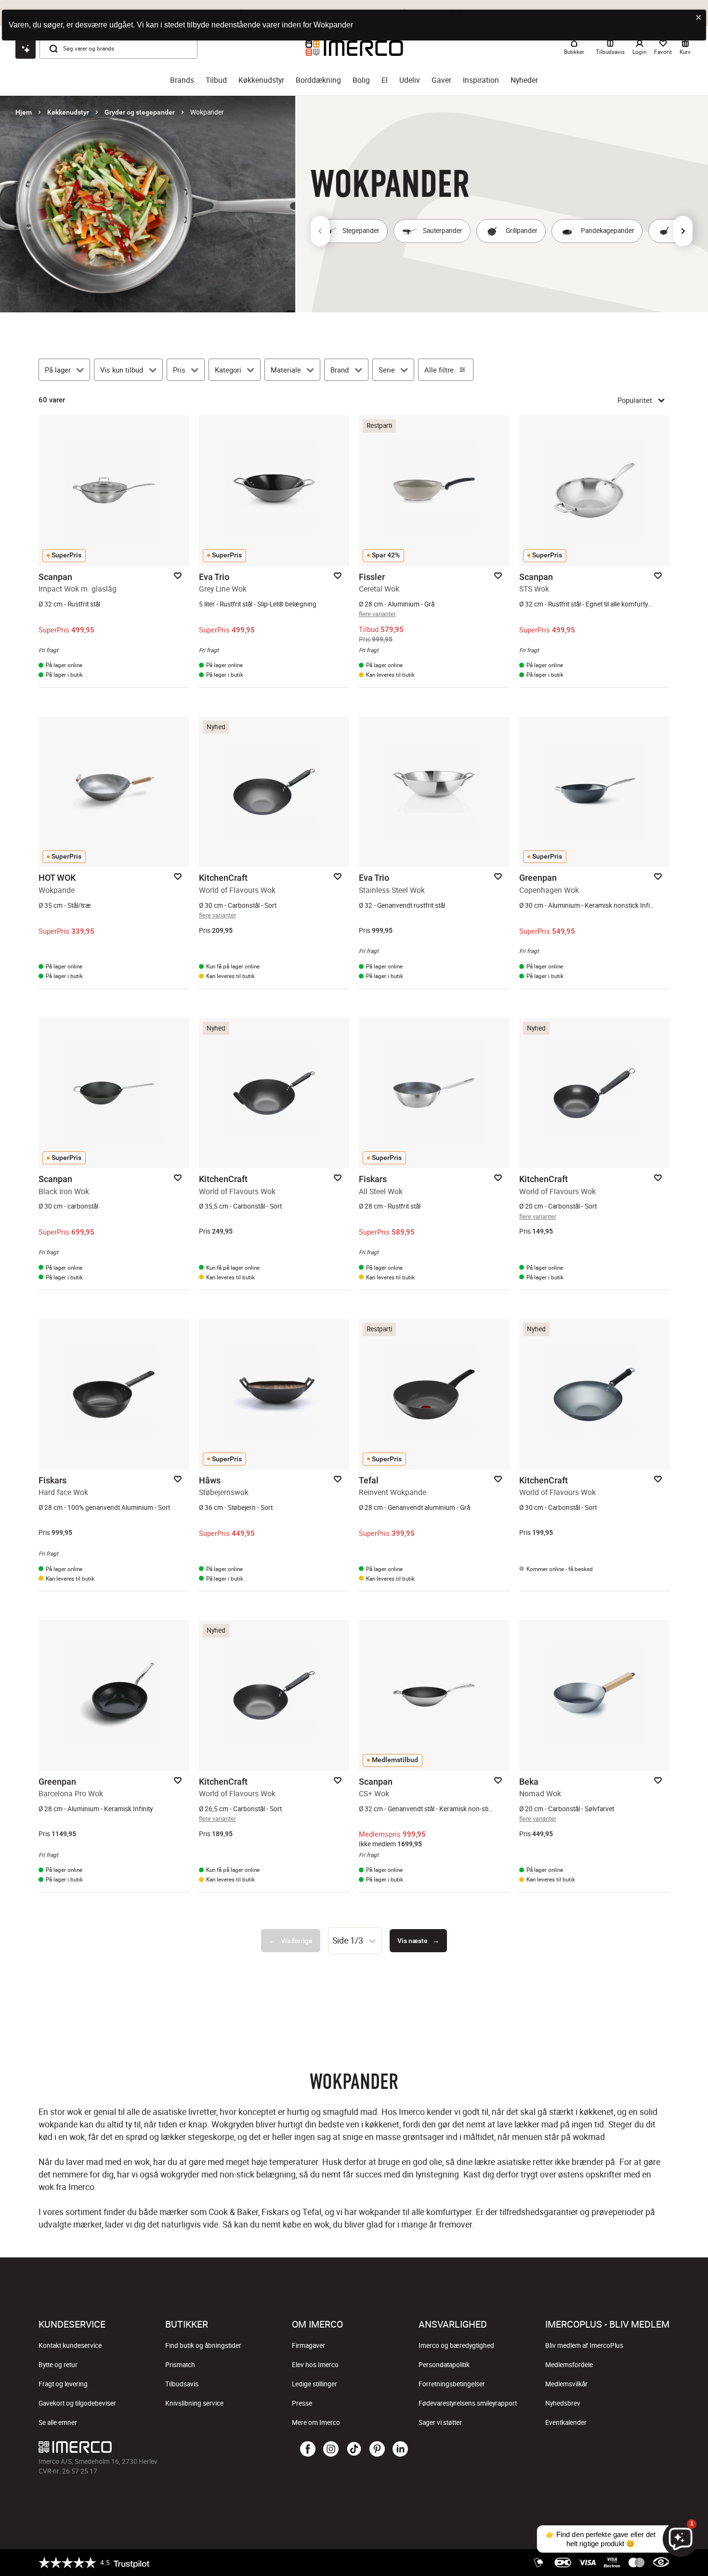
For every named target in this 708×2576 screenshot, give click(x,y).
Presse (302, 2403)
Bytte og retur (58, 2365)
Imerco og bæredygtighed (456, 2345)
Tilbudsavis (182, 2384)
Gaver (441, 80)
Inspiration (481, 80)
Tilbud (216, 80)
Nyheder (524, 80)
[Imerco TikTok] (354, 2449)
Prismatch (180, 2365)
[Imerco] (144, 2447)
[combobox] (355, 1941)
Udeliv (410, 80)
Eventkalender (566, 2422)
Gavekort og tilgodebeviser (77, 2403)
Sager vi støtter (440, 2422)
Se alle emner (58, 2422)
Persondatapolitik (444, 2365)
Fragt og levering (63, 2384)
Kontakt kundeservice (70, 2345)
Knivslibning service (194, 2403)
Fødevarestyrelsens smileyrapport (468, 2403)
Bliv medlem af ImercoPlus (584, 2345)
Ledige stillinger (315, 2384)
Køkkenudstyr (261, 80)
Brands (182, 80)
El (385, 80)
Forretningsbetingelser (452, 2384)
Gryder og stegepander (140, 112)
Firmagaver (308, 2345)
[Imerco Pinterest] (377, 2449)
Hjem (24, 112)
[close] (699, 18)
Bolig (361, 80)
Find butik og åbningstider (203, 2345)
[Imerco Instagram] (331, 2449)
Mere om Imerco (316, 2422)
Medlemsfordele (569, 2365)
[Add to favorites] (178, 576)
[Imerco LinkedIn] (400, 2449)
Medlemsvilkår (566, 2384)
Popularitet (635, 400)
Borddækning (318, 80)
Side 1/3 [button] (348, 1940)
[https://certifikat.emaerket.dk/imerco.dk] (661, 2563)
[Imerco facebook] (308, 2449)
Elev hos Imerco (315, 2365)
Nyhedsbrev (563, 2403)
